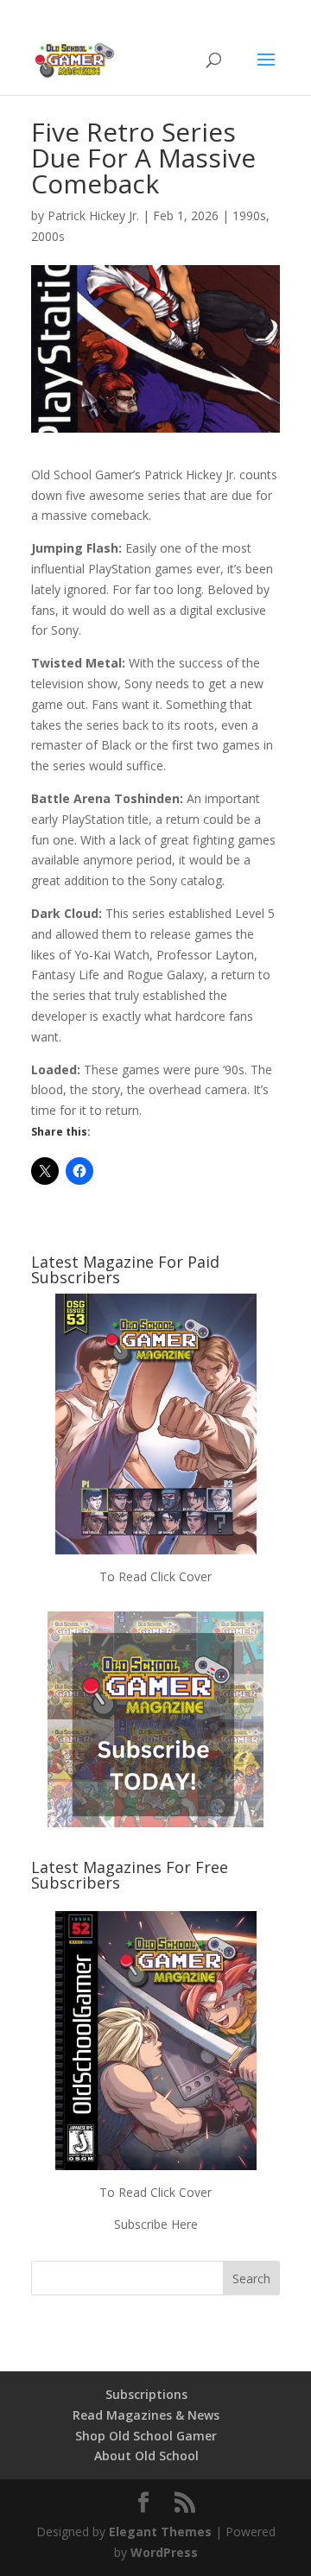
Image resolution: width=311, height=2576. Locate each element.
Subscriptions (146, 2394)
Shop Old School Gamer (146, 2436)
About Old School (146, 2456)
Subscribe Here (156, 2224)
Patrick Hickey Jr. (93, 215)
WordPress (164, 2552)
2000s (48, 236)
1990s (249, 215)
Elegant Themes (160, 2532)
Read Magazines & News (146, 2415)
